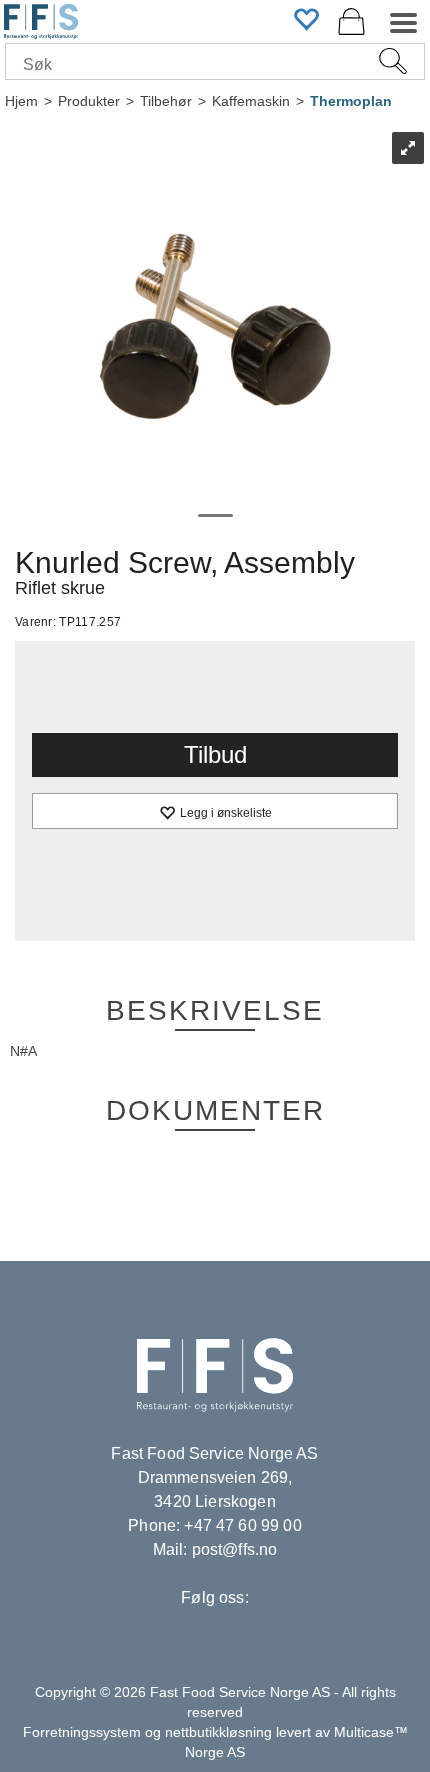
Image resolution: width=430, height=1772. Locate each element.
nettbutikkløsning (218, 1732)
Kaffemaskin (251, 101)
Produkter (89, 101)
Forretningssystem (82, 1732)
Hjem (21, 101)
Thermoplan (351, 101)
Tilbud (215, 754)
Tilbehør (166, 101)
